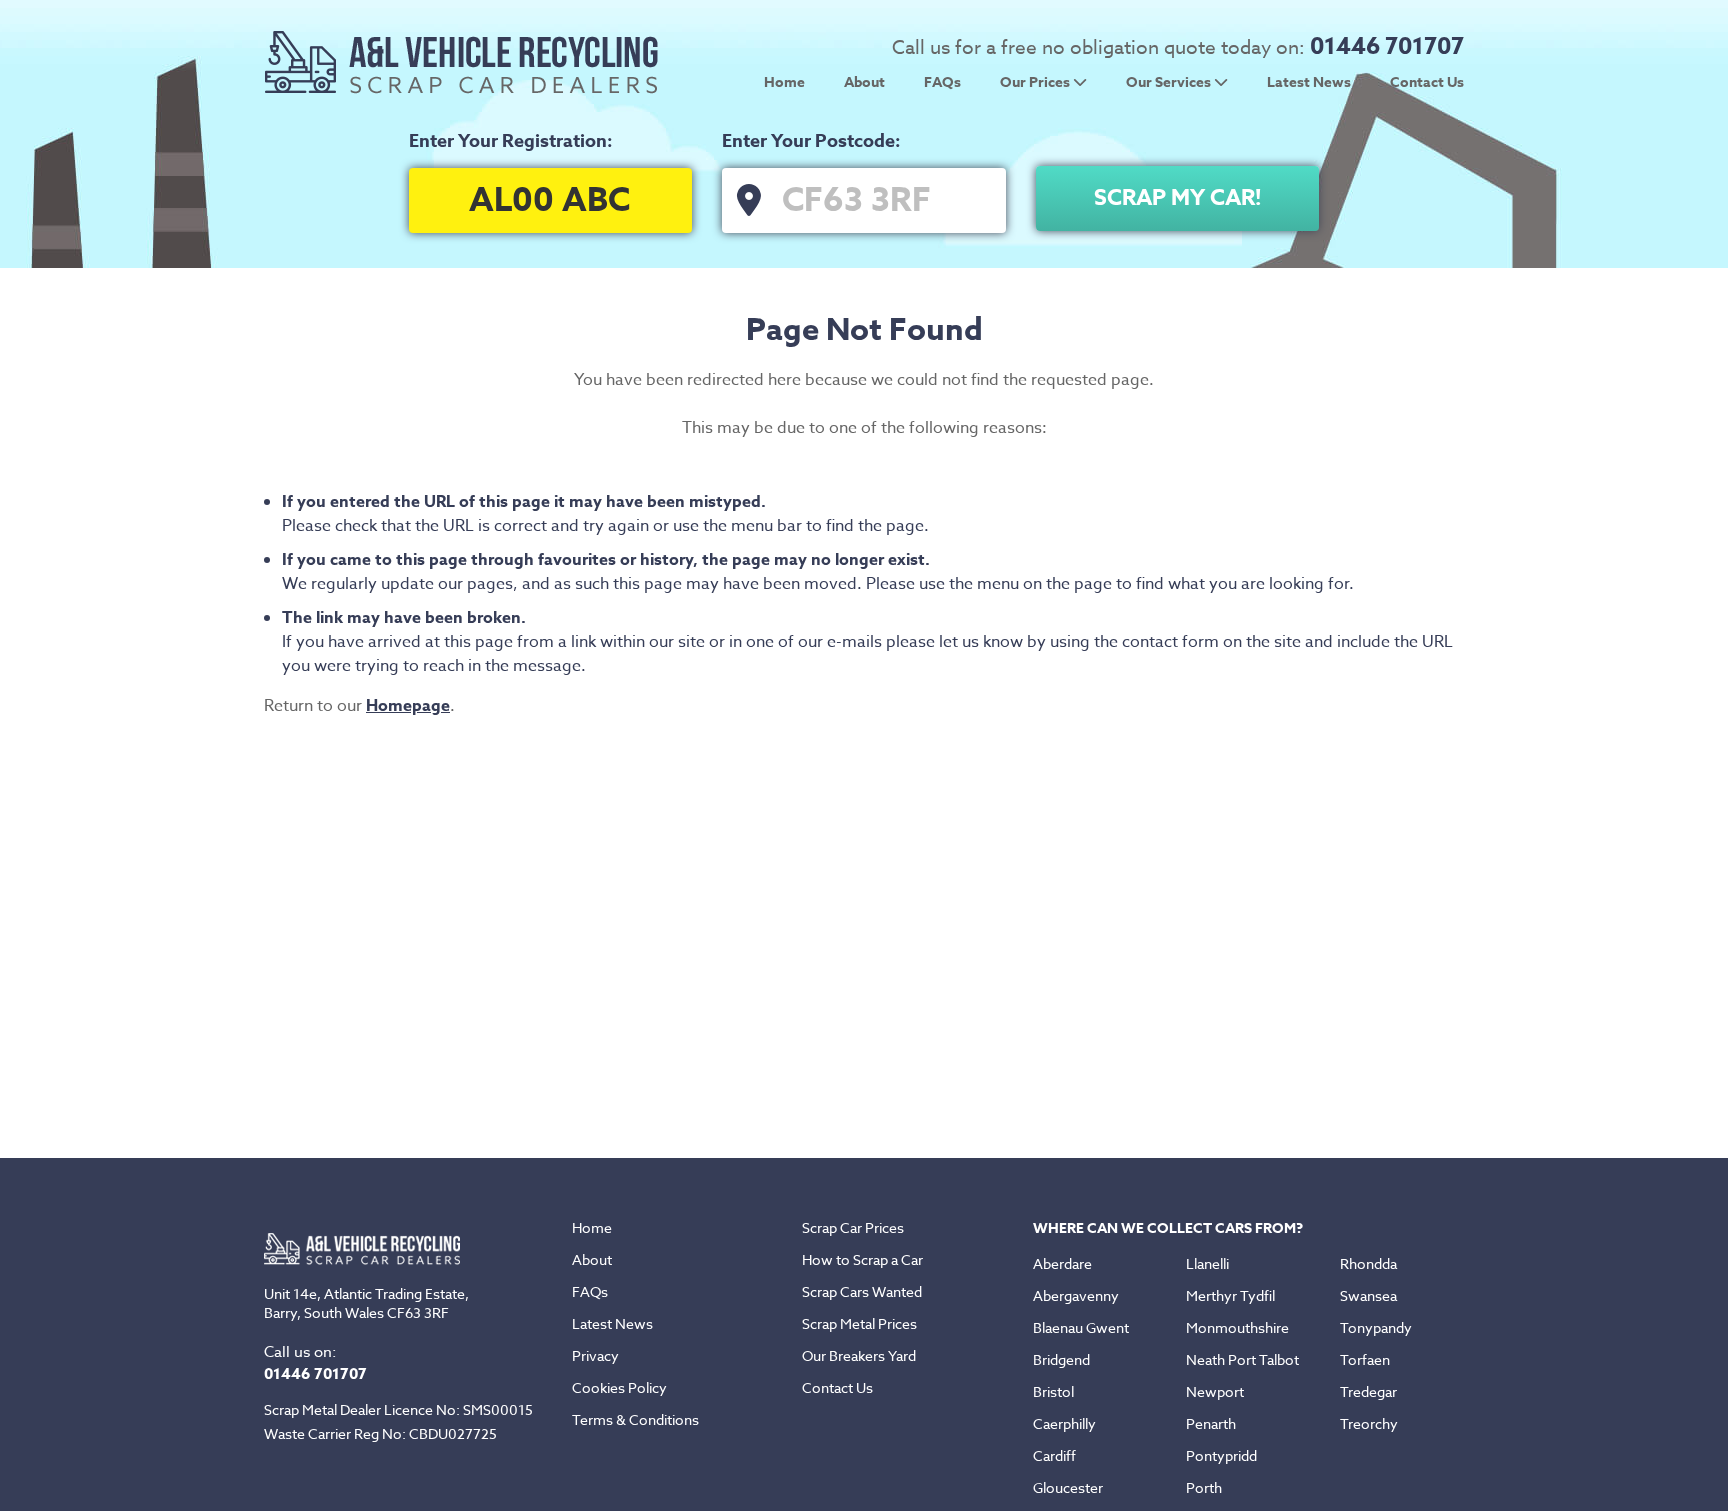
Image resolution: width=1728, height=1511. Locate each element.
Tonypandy (1376, 1327)
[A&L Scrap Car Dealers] (462, 89)
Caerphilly (1064, 1423)
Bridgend (1061, 1359)
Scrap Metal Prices (859, 1323)
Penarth (1211, 1423)
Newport (1215, 1391)
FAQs (942, 82)
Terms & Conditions (635, 1419)
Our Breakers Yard (859, 1355)
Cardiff (1054, 1455)
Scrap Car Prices (853, 1227)
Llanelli (1207, 1263)
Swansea (1368, 1295)
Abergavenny (1076, 1295)
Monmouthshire (1237, 1327)
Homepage (408, 706)
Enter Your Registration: (511, 141)
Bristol (1053, 1391)
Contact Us (1427, 82)
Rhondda (1368, 1263)
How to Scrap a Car (862, 1259)
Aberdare (1062, 1263)
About (864, 82)
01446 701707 (1387, 46)
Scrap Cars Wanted (862, 1291)
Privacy (595, 1355)
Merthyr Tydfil (1230, 1295)
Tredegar (1368, 1391)
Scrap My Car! (1177, 198)
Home (784, 82)
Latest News (1309, 82)
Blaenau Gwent (1081, 1327)
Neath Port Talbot (1242, 1359)
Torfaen (1365, 1359)
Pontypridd (1221, 1455)
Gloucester (1068, 1487)
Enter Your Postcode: (811, 141)
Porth (1204, 1487)
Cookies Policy (619, 1387)
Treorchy (1369, 1423)
